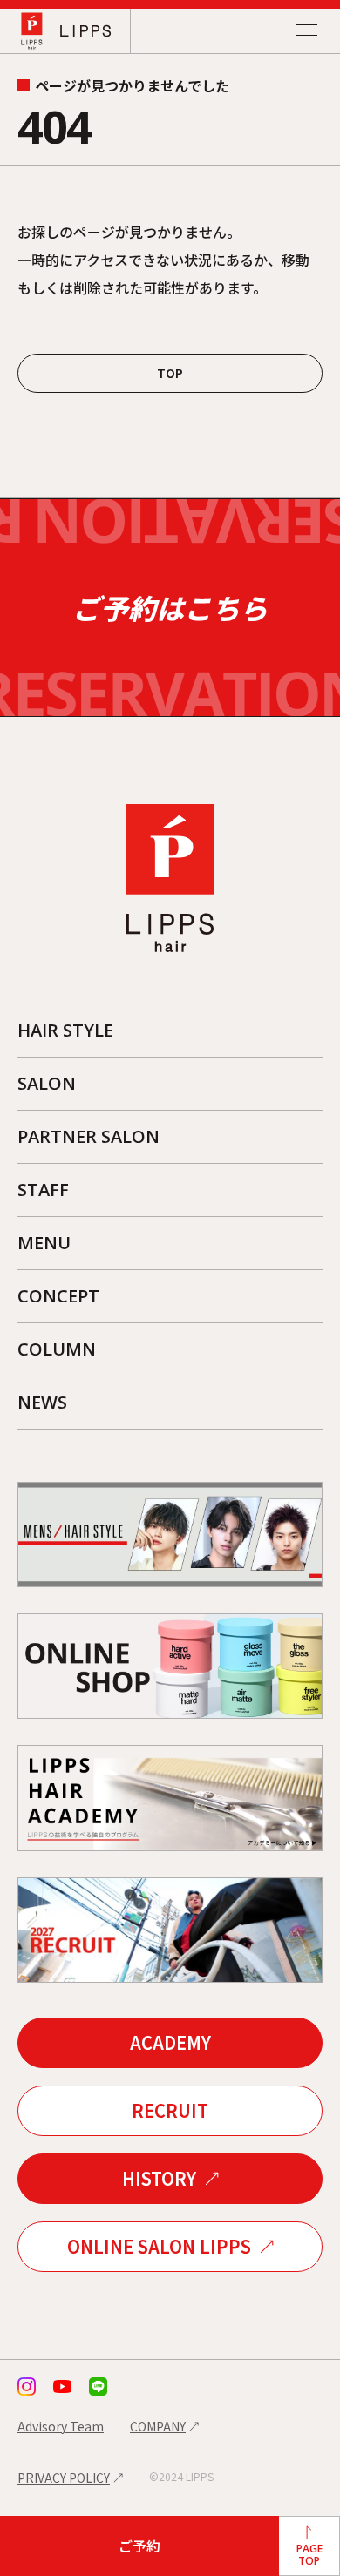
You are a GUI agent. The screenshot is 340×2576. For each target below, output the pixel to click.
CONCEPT (58, 1296)
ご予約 (139, 2546)
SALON (47, 1083)
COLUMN (57, 1349)
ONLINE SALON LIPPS (159, 2246)
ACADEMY (170, 2042)
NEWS (42, 1402)
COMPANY (158, 2426)
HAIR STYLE (65, 1030)
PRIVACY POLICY (64, 2478)
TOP (170, 373)
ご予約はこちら (170, 607)
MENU (44, 1243)
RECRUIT (170, 2110)
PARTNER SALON (88, 1136)
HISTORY (159, 2178)
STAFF (43, 1190)
